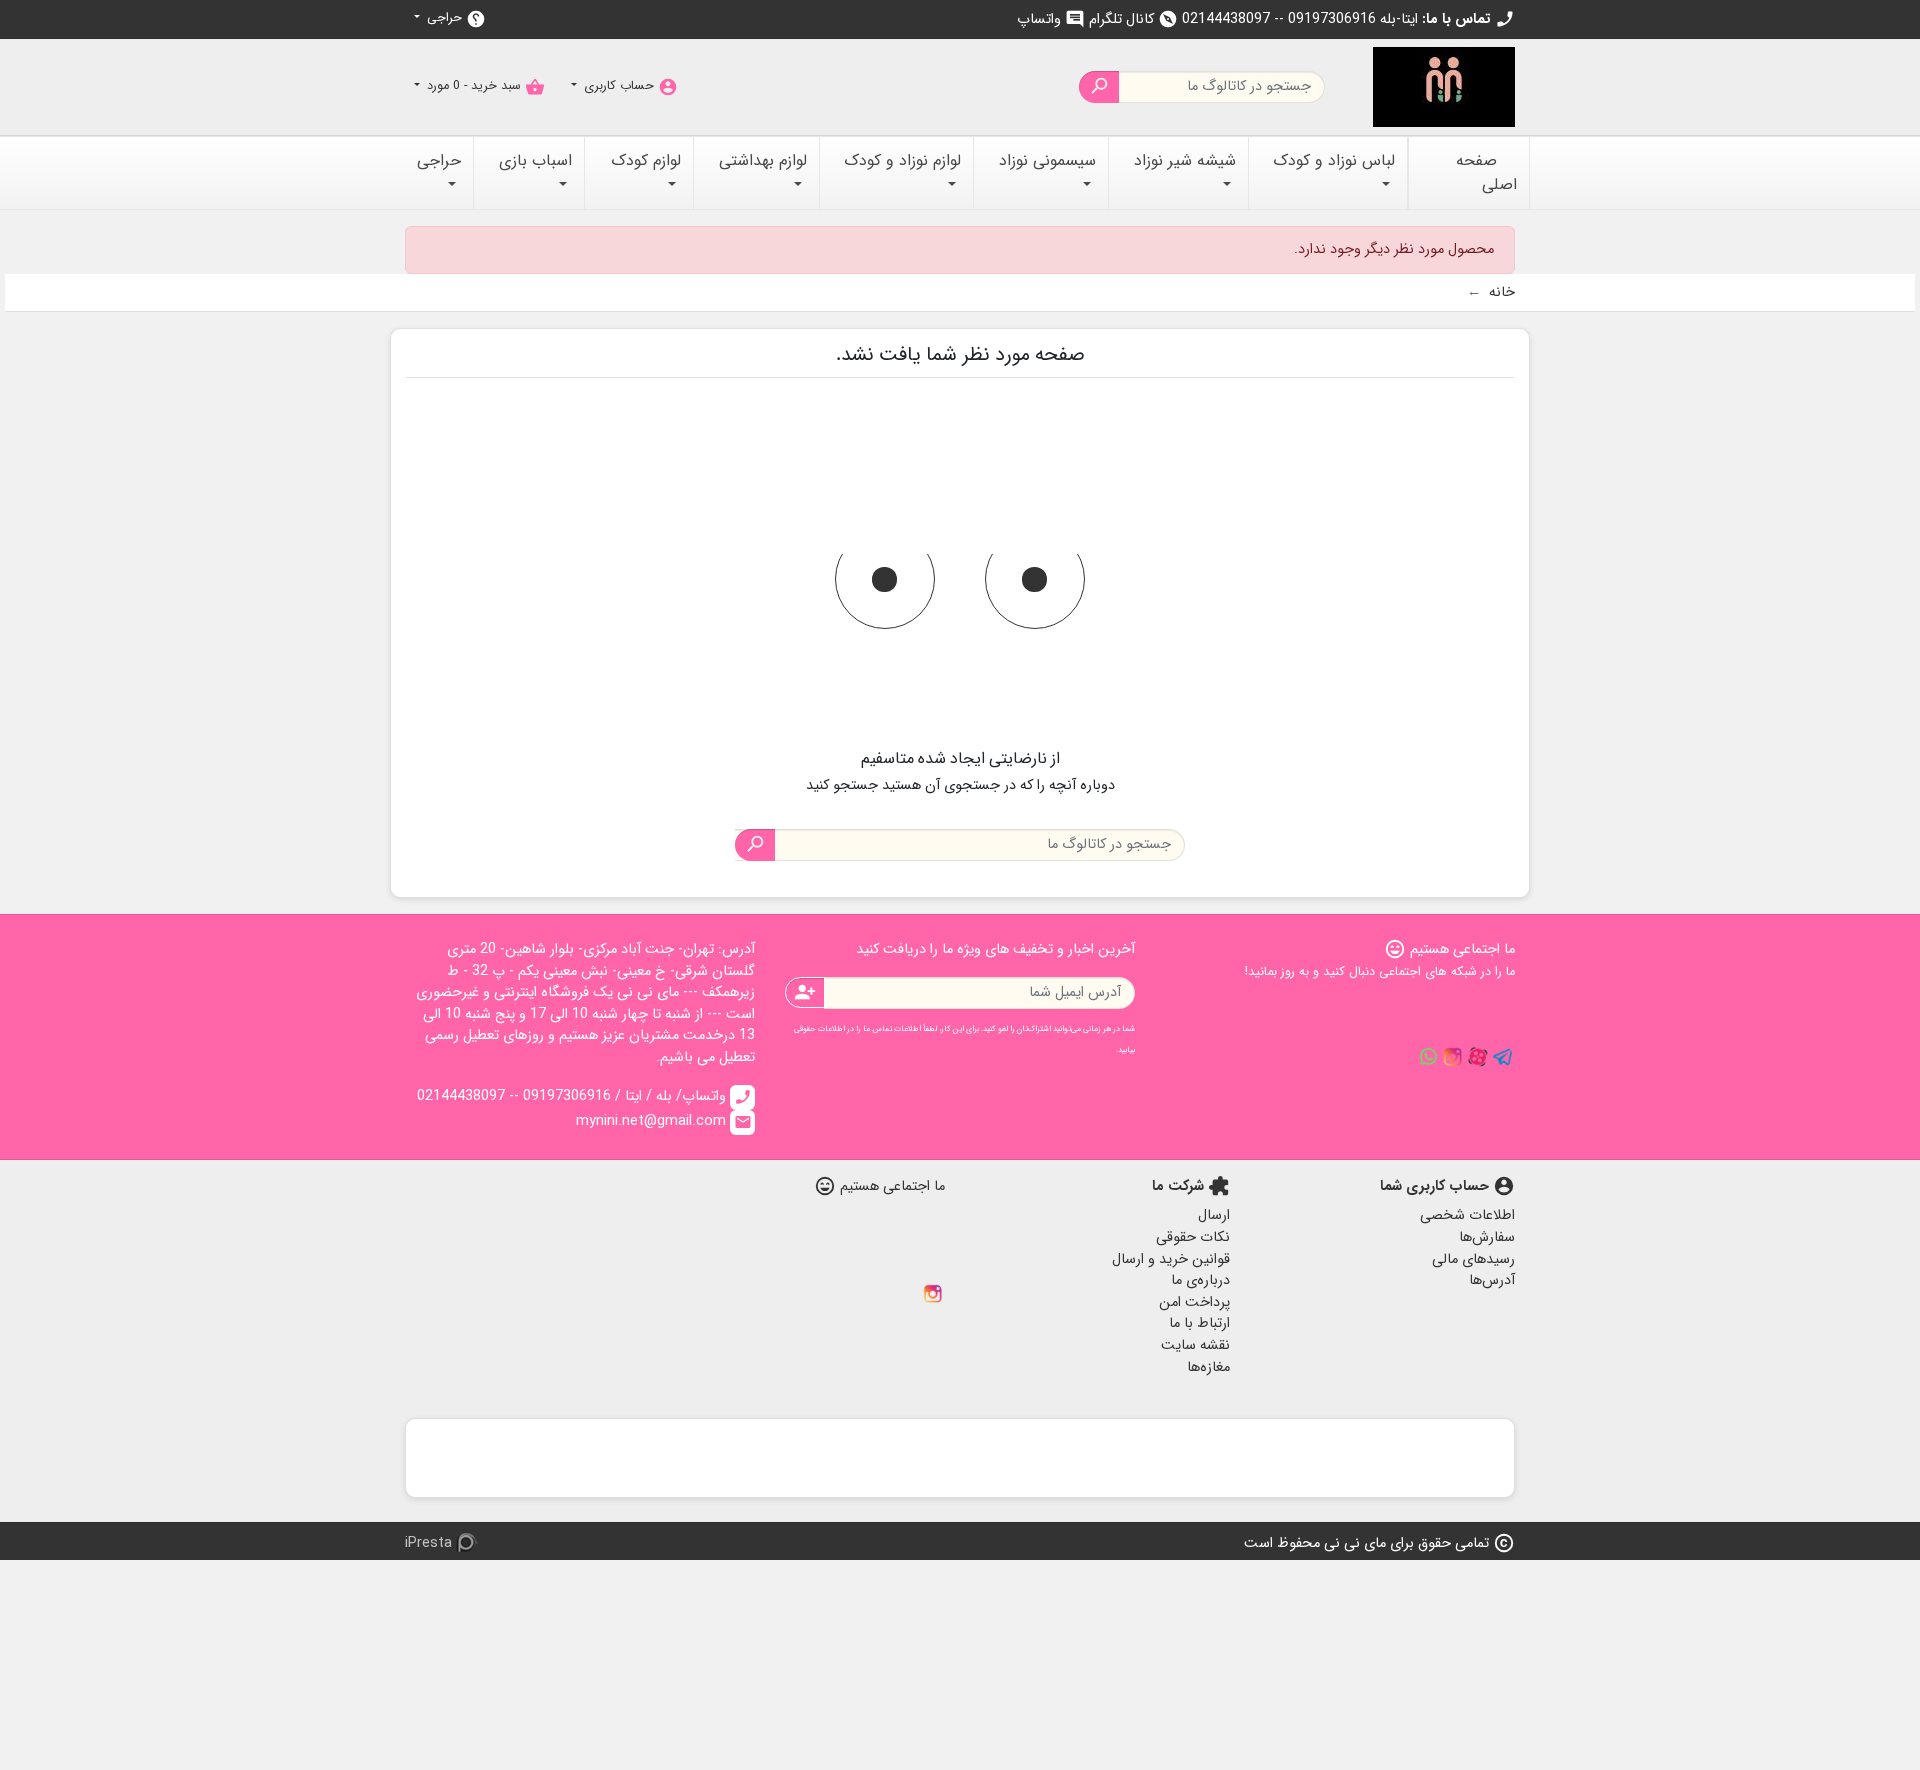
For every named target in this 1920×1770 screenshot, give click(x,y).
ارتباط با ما (1199, 1323)
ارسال (1214, 1215)
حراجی (454, 18)
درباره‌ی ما (1200, 1280)
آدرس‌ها (1492, 1280)
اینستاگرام (933, 1294)
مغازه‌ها (1208, 1367)
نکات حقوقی (1193, 1237)
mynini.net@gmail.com (664, 1121)
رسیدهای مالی (1473, 1259)
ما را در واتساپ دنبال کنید (1428, 1057)
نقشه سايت (1195, 1345)
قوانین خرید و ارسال (1171, 1259)
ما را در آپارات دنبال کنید (1478, 1057)
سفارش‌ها (1487, 1237)
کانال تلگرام (1133, 19)
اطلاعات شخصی (1467, 1215)
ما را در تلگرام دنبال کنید (1503, 1057)
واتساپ (1051, 19)
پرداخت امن (1194, 1302)
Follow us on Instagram (1453, 1057)
